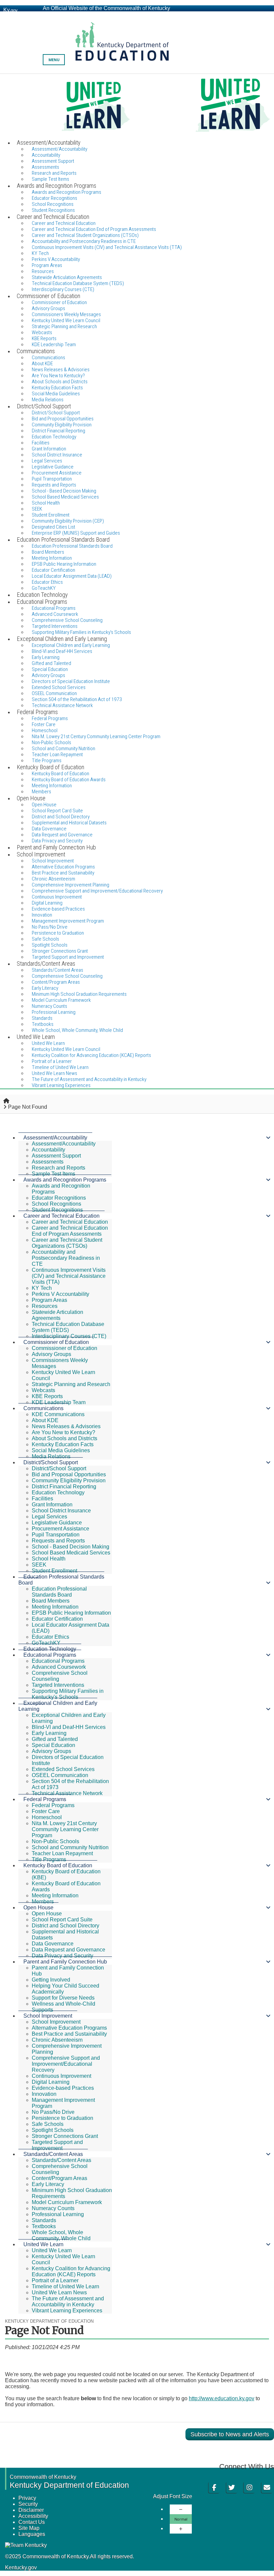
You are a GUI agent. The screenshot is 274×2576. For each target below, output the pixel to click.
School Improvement (48, 2016)
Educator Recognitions (59, 1198)
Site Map (29, 2528)
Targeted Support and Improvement (57, 2145)
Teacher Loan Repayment (62, 1853)
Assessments (48, 1162)
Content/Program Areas (59, 2178)
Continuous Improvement (61, 2076)
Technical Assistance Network (67, 1793)
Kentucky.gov (21, 2567)
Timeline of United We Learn (65, 2286)
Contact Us (32, 2522)
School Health (49, 1559)
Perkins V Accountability (60, 1294)
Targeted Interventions (58, 1685)
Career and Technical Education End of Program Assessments (70, 1231)
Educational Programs (50, 1655)
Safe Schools (48, 2124)
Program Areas (49, 1300)
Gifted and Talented (55, 1739)
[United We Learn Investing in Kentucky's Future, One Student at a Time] (137, 106)
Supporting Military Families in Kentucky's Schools (68, 1694)
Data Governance (53, 1944)
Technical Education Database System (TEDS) (68, 1327)
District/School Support (51, 1462)
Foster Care (46, 1811)
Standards (44, 2220)
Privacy (27, 2498)
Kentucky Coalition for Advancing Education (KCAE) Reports (91, 1055)
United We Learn (43, 2244)
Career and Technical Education (61, 1216)
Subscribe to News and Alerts (230, 2434)
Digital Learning (51, 2082)
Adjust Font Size (173, 2496)
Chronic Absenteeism (57, 2040)
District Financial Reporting (64, 1486)
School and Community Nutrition (70, 1847)
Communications (43, 1408)
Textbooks (44, 2226)
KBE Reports (47, 1396)
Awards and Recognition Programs (65, 1180)
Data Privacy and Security (62, 1956)
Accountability (48, 1150)
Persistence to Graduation (62, 2118)
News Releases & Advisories (66, 1426)
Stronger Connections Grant (65, 2136)
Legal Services (49, 1517)
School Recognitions (56, 1204)
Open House (38, 1908)
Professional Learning (58, 2214)
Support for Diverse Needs (63, 1998)
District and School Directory (65, 1926)
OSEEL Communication (60, 1775)
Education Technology (58, 1493)
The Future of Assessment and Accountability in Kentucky (68, 2301)
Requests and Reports (58, 1541)
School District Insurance (61, 1511)
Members (43, 1902)
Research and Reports (58, 1168)
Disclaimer (31, 2510)
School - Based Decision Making (71, 1547)
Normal (181, 2519)
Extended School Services (63, 1769)
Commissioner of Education (56, 1342)
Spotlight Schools (53, 2130)
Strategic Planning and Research (64, 326)
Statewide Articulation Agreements (57, 1315)
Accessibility (33, 2516)
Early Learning (49, 1733)
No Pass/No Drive (53, 2112)
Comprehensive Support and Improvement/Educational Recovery (97, 891)
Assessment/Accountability (55, 1138)
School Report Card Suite (62, 1920)
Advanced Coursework (59, 1667)
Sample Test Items (53, 1174)
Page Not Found (28, 1107)
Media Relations (51, 1456)
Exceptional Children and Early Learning (58, 1706)
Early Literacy (48, 2184)
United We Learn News (59, 2292)
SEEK (39, 1565)
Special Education (53, 1745)
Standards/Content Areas (53, 2154)
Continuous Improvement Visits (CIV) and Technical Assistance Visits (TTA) (107, 247)
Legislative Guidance (57, 1523)
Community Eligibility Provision (69, 1480)
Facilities (42, 1499)
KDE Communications (58, 1414)
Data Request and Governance (68, 1950)
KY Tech (42, 1288)
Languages (32, 2534)
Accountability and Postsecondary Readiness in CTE (66, 1258)
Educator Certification (57, 1619)
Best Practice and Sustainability (69, 2034)
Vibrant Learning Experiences (61, 1085)
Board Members (51, 1601)
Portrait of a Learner (55, 2280)
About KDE (45, 1420)
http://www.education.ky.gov (222, 2398)
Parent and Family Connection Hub (65, 1962)
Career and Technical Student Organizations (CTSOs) (67, 1243)
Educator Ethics (50, 1637)
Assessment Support (56, 1156)
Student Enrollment (54, 1571)
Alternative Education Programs (69, 2028)
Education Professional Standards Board (72, 546)
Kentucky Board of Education (58, 1865)
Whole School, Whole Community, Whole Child (77, 1030)
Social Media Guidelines (61, 1450)
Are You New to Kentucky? (63, 1432)
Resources (45, 1306)
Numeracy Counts (53, 2208)
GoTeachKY (46, 1643)
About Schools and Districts (64, 1438)
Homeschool (47, 1817)
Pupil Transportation (56, 1535)
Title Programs (49, 1859)
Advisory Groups (51, 1354)
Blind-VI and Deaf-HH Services (69, 1727)
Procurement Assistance (60, 1529)
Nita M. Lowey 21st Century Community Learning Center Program (96, 736)
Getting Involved (51, 1980)
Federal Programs (45, 1799)
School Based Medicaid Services (65, 497)
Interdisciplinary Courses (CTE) (69, 1336)
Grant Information (52, 1505)
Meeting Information (55, 1607)
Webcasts (43, 1390)
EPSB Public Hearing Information (71, 1613)
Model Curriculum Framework (67, 2202)
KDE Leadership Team (59, 1402)
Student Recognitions (57, 1210)
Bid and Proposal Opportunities (69, 1474)
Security (28, 2504)
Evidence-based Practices (58, 909)
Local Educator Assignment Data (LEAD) (72, 576)
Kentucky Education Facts (63, 1444)
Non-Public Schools (55, 1841)
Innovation (44, 2094)
